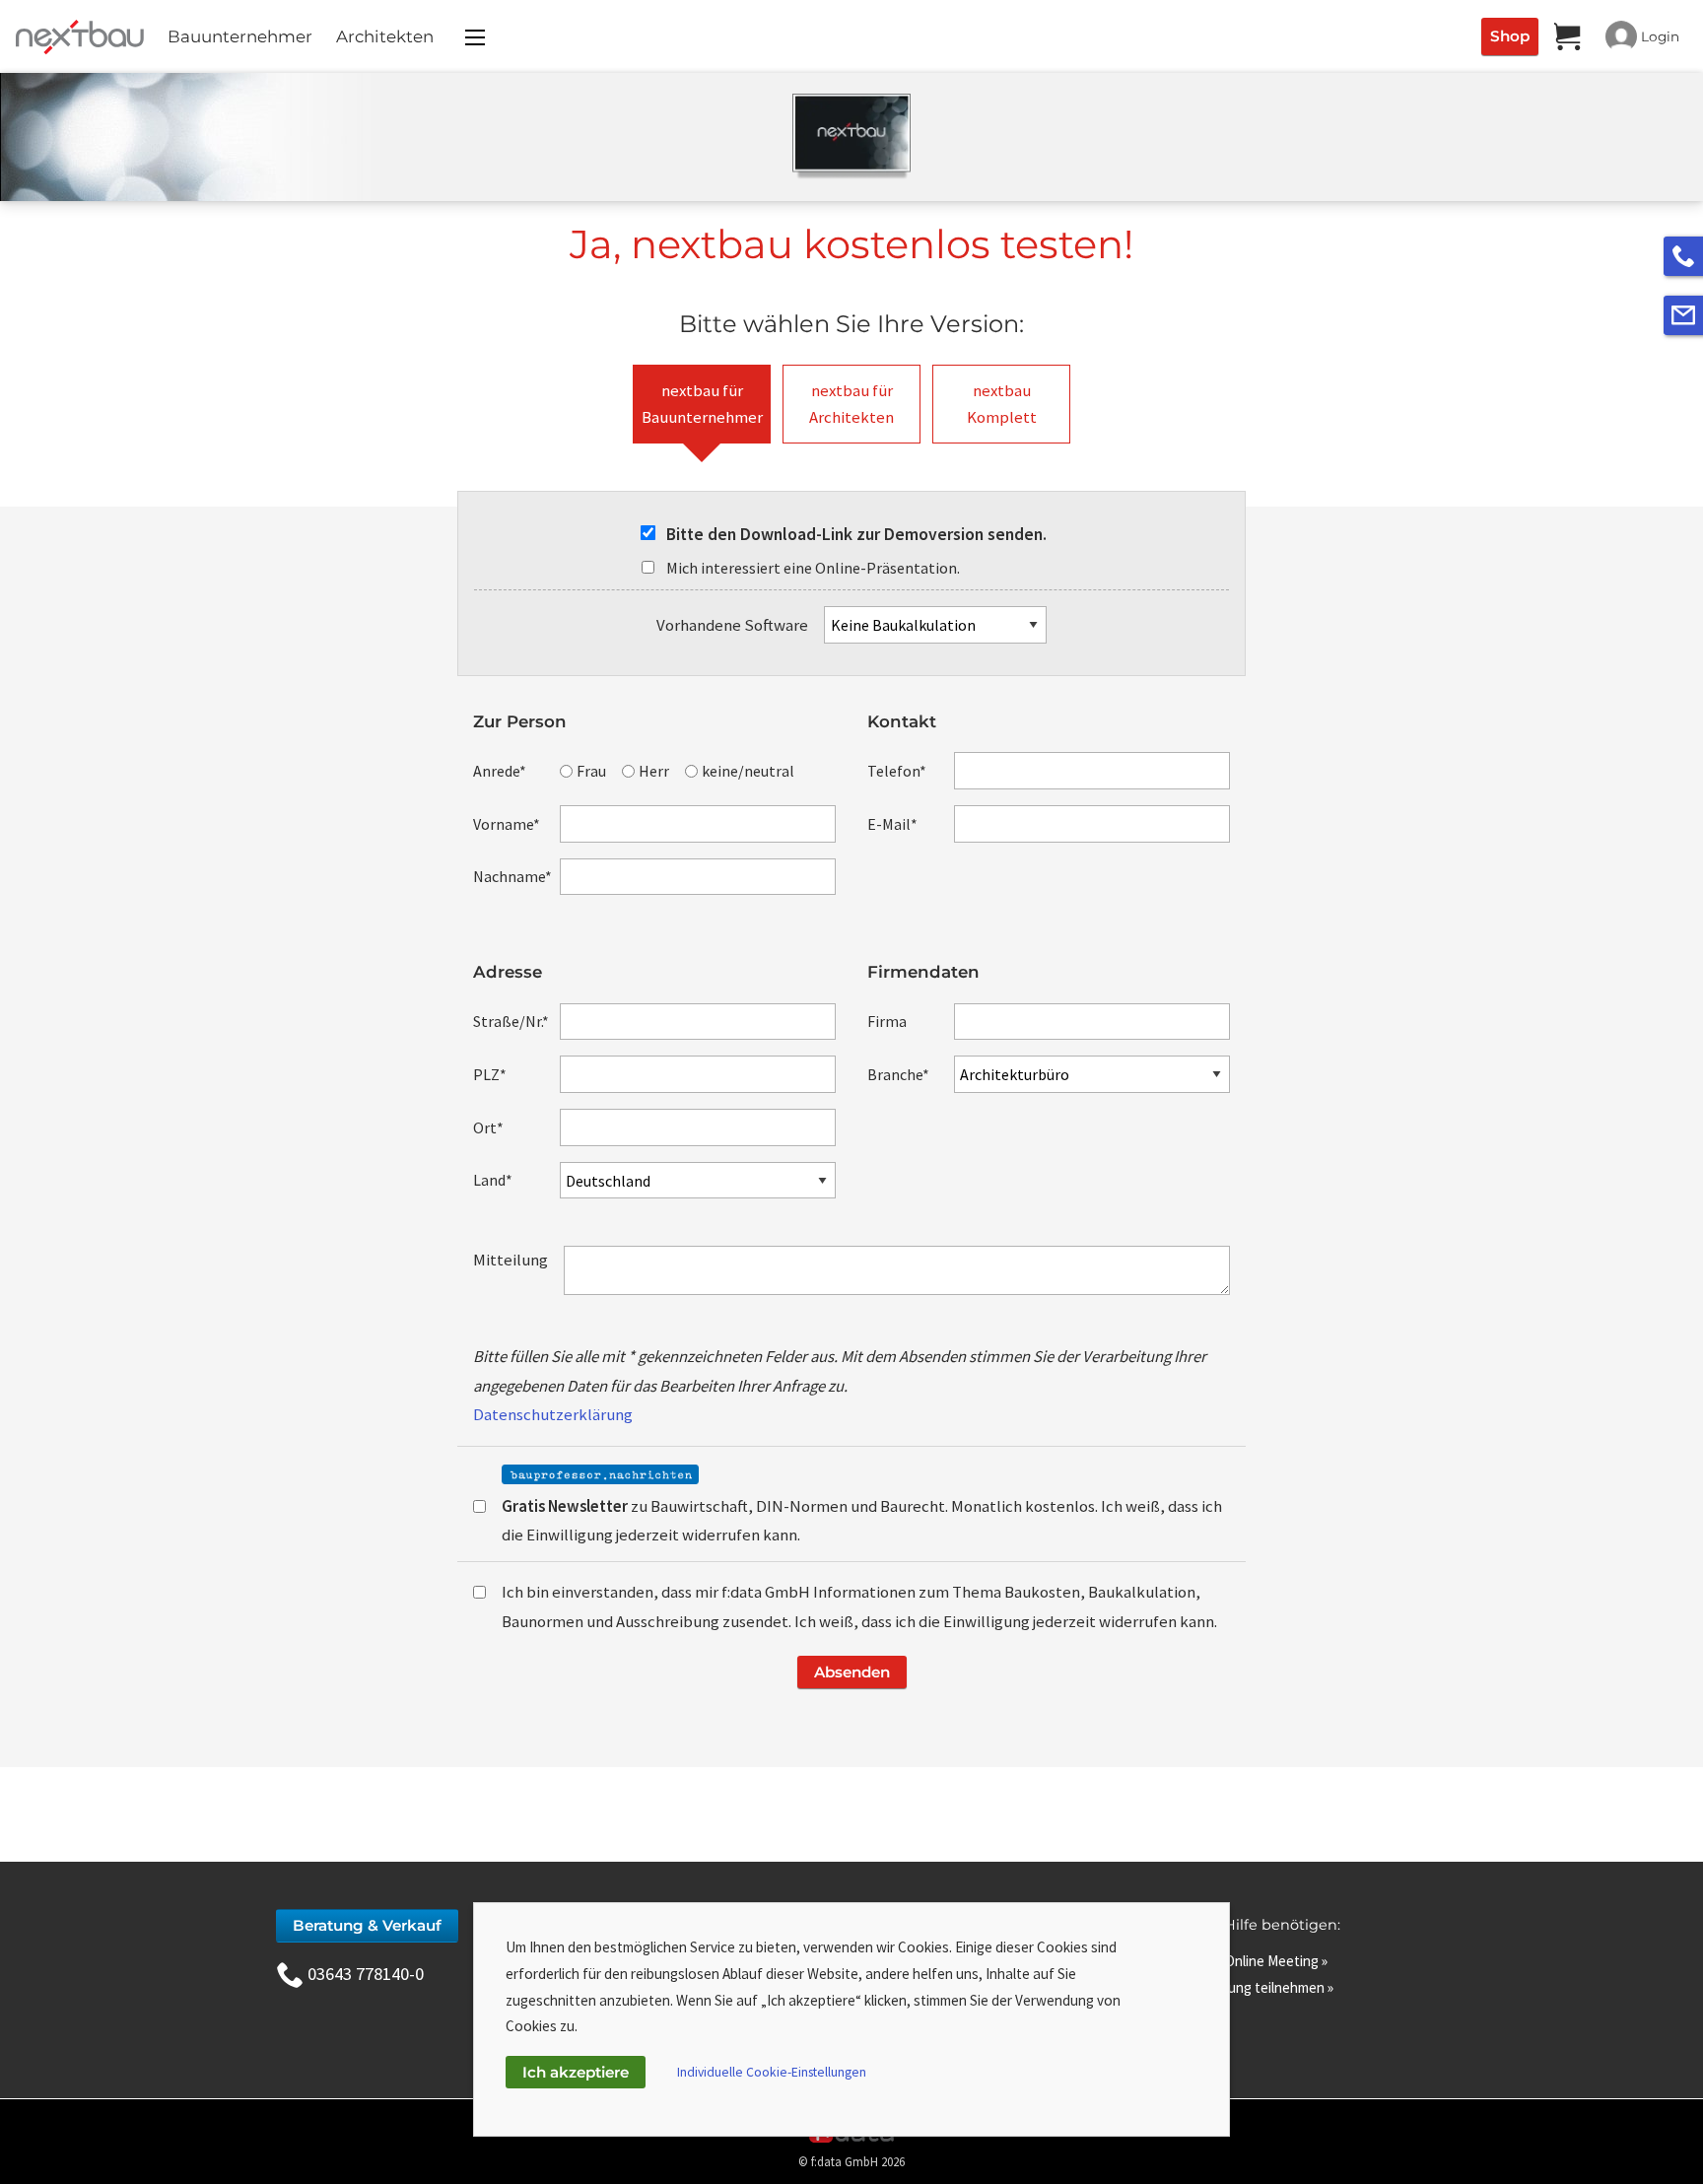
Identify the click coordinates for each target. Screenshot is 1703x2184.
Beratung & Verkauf (367, 1925)
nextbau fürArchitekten (851, 404)
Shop (1510, 36)
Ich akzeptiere (576, 2072)
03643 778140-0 (366, 1974)
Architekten (385, 36)
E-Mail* (892, 824)
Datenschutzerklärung (553, 1414)
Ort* (488, 1127)
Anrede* (500, 771)
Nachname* (512, 876)
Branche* (898, 1074)
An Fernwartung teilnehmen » (1242, 1987)
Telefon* (897, 771)
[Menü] (475, 37)
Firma (887, 1021)
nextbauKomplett (1002, 404)
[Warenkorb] (1568, 36)
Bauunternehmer (240, 36)
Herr (654, 771)
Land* (493, 1180)
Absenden (852, 1672)
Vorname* (507, 824)
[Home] (76, 36)
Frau (591, 771)
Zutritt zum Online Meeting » (1239, 1961)
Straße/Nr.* (511, 1021)
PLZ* (490, 1074)
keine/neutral (748, 771)
